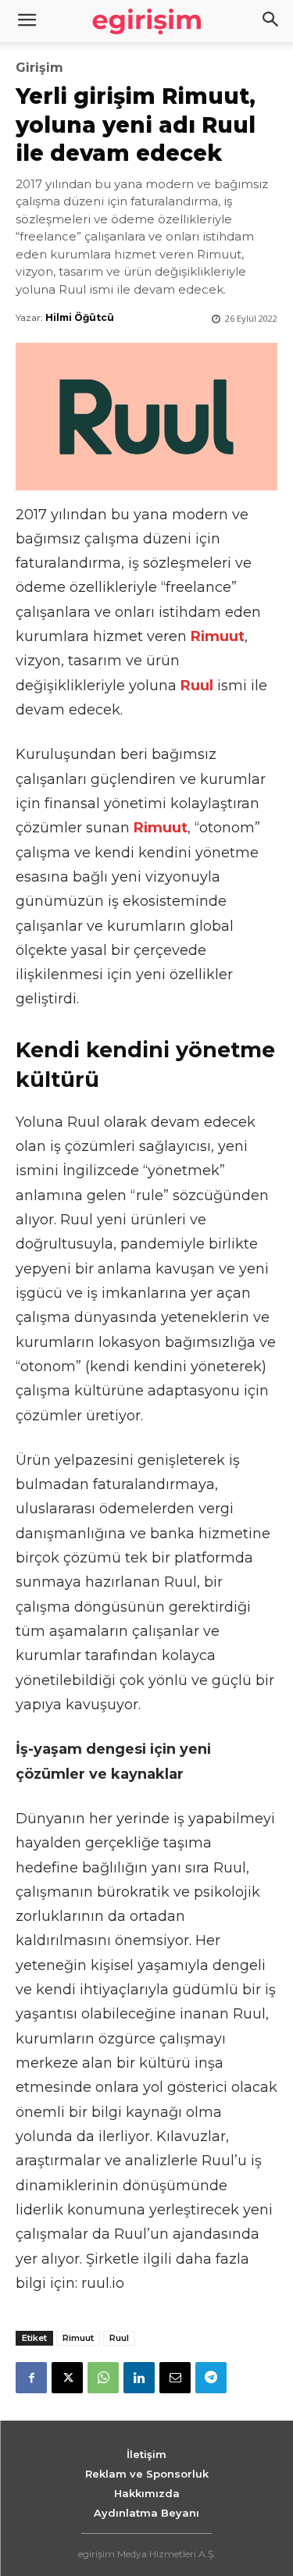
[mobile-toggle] (27, 21)
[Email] (175, 2378)
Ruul (119, 2338)
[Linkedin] (139, 2378)
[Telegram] (211, 2378)
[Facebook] (31, 2378)
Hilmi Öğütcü (80, 317)
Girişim (39, 68)
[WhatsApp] (103, 2378)
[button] (271, 21)
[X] (67, 2378)
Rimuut (78, 2338)
